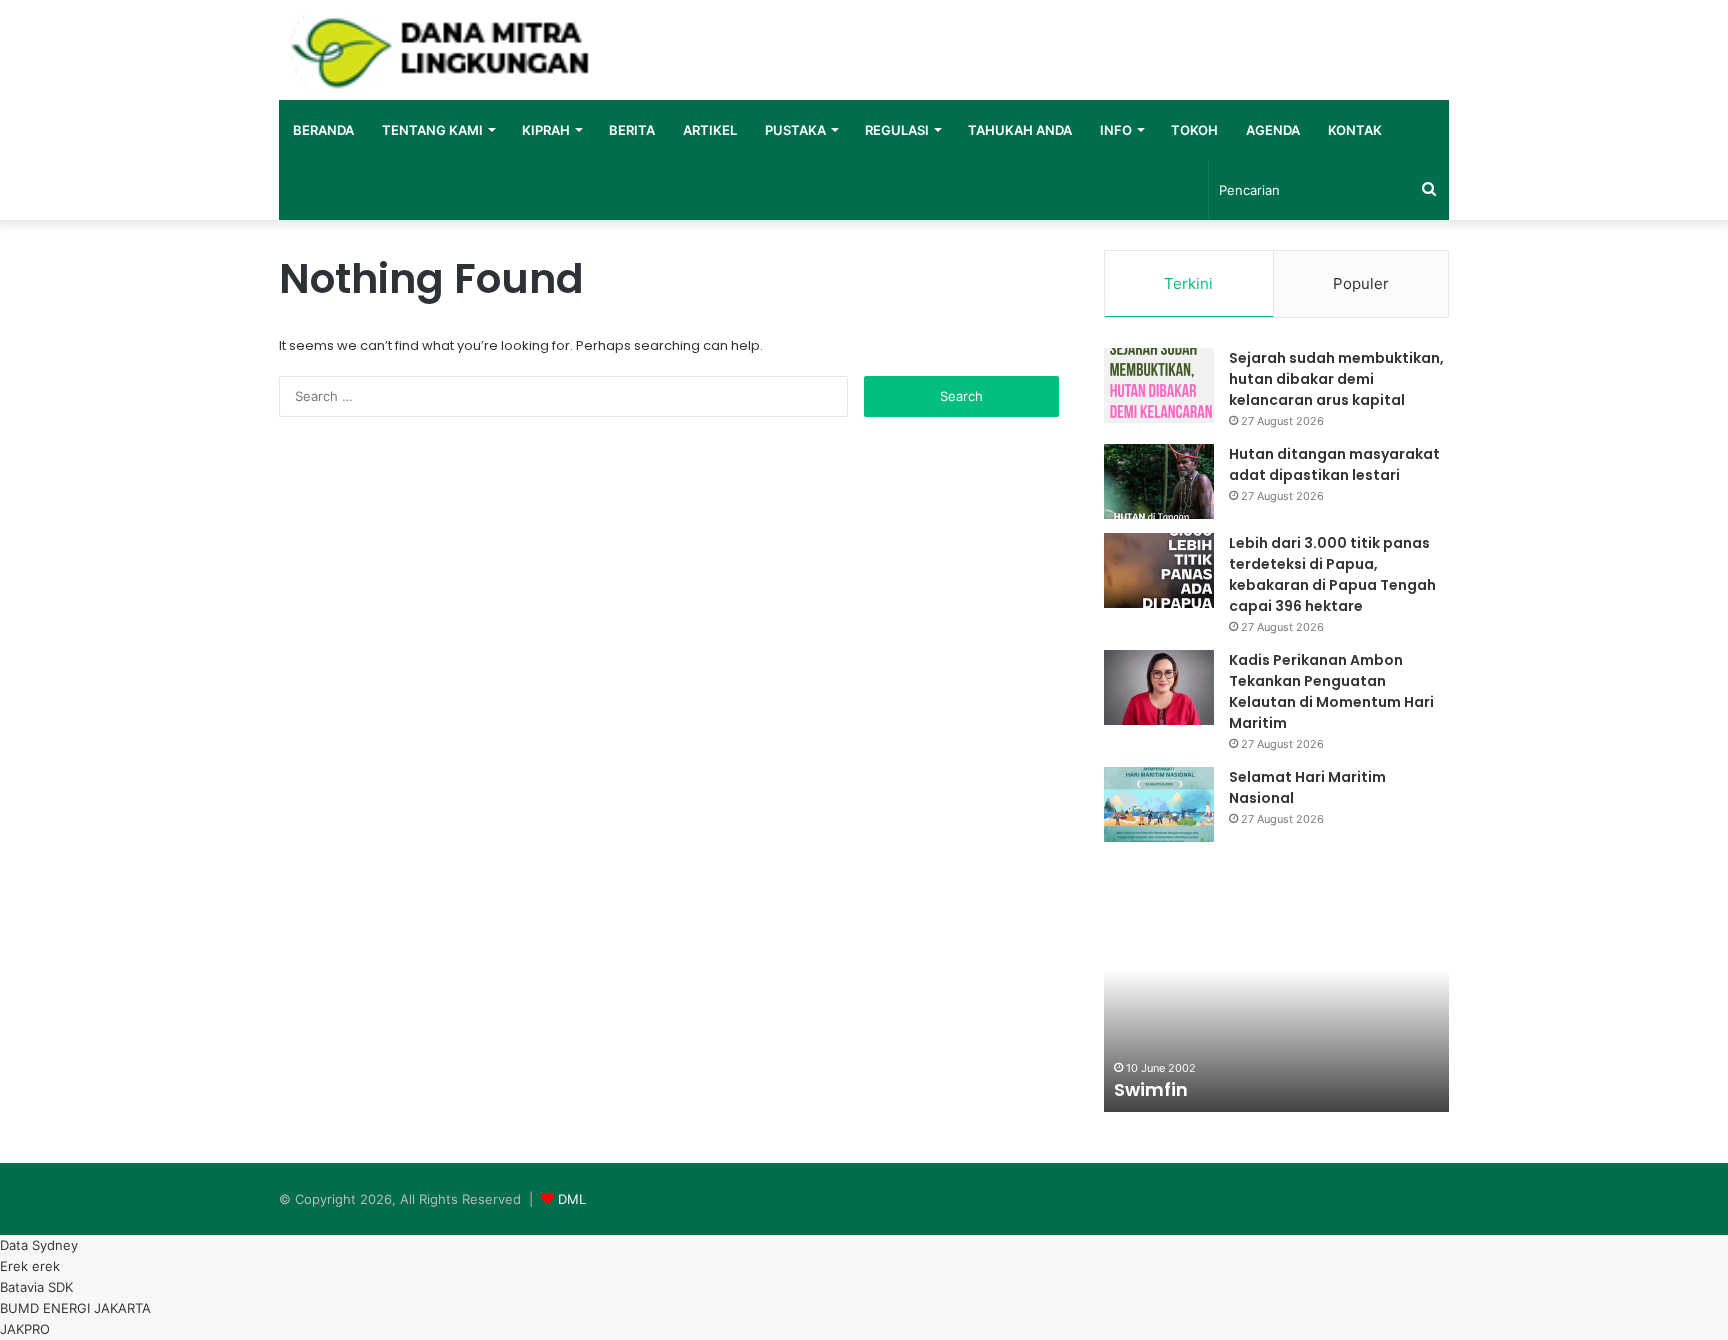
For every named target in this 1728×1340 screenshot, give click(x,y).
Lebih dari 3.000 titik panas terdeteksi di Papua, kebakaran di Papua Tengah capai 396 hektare (1332, 574)
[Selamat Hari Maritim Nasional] (1159, 804)
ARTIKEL (710, 130)
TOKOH (1194, 130)
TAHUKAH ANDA (1020, 130)
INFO (1116, 130)
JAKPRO (25, 1329)
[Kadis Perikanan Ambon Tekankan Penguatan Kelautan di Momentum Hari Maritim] (1159, 687)
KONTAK (1355, 130)
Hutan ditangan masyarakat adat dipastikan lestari (1334, 464)
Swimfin (1151, 1089)
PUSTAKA (795, 130)
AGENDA (1273, 130)
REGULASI (897, 130)
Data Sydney (39, 1245)
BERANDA (323, 130)
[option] (1276, 1002)
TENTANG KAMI (432, 130)
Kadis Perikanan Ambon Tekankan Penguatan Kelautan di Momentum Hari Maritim (1331, 691)
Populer (1361, 283)
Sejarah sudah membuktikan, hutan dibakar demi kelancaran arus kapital (1336, 379)
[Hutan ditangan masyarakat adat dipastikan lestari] (1159, 481)
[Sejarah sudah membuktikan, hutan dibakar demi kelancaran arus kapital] (1159, 385)
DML (572, 1199)
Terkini (1188, 283)
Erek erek (30, 1266)
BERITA (632, 130)
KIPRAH (546, 130)
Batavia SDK (36, 1287)
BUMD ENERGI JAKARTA (75, 1308)
